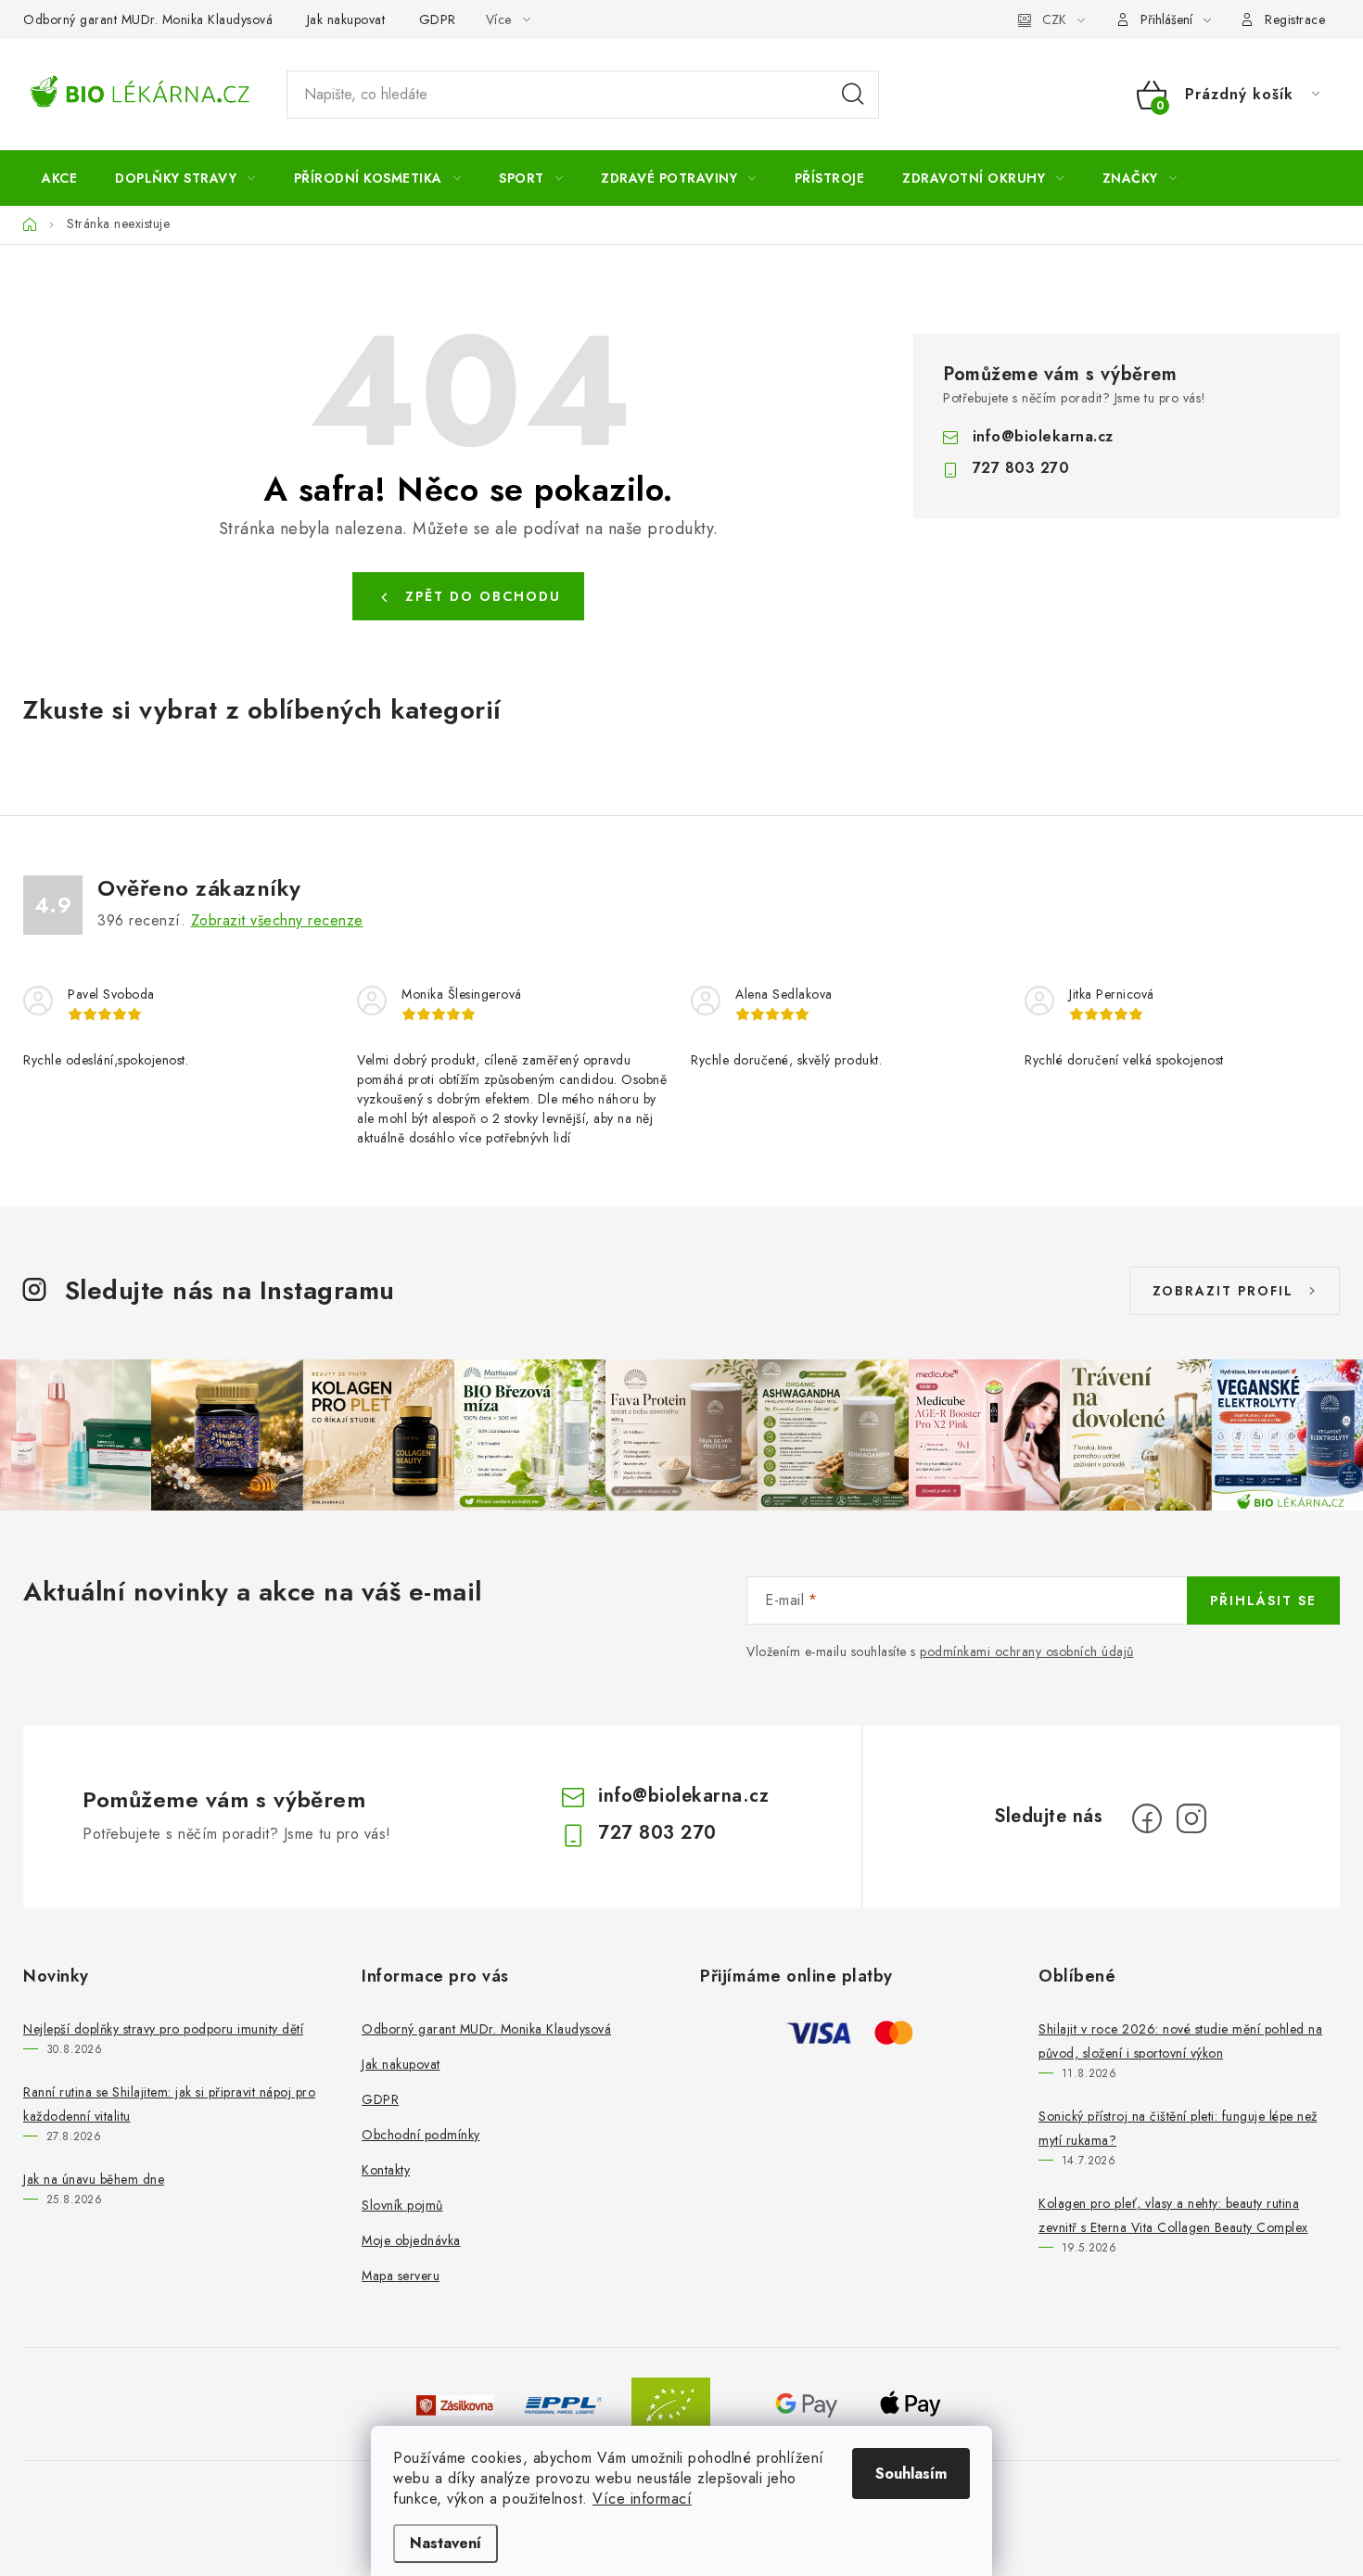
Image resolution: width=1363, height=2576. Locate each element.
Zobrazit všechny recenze (277, 920)
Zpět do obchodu (483, 596)
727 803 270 (1021, 468)
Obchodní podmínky (421, 2135)
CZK (1054, 19)
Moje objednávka (411, 2240)
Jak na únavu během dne (94, 2179)
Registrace (1295, 19)
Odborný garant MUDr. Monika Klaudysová (148, 19)
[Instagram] (1191, 1818)
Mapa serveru (401, 2276)
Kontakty (386, 2170)
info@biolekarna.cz (1043, 436)
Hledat (853, 95)
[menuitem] (59, 178)
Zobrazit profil (1223, 1291)
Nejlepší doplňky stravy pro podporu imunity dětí (163, 2029)
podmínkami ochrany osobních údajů (1027, 1651)
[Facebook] (1147, 1818)
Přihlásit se (1263, 1600)
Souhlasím (911, 2474)
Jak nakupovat (346, 19)
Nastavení (446, 2543)
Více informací (642, 2499)
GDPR (438, 19)
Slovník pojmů (402, 2205)
